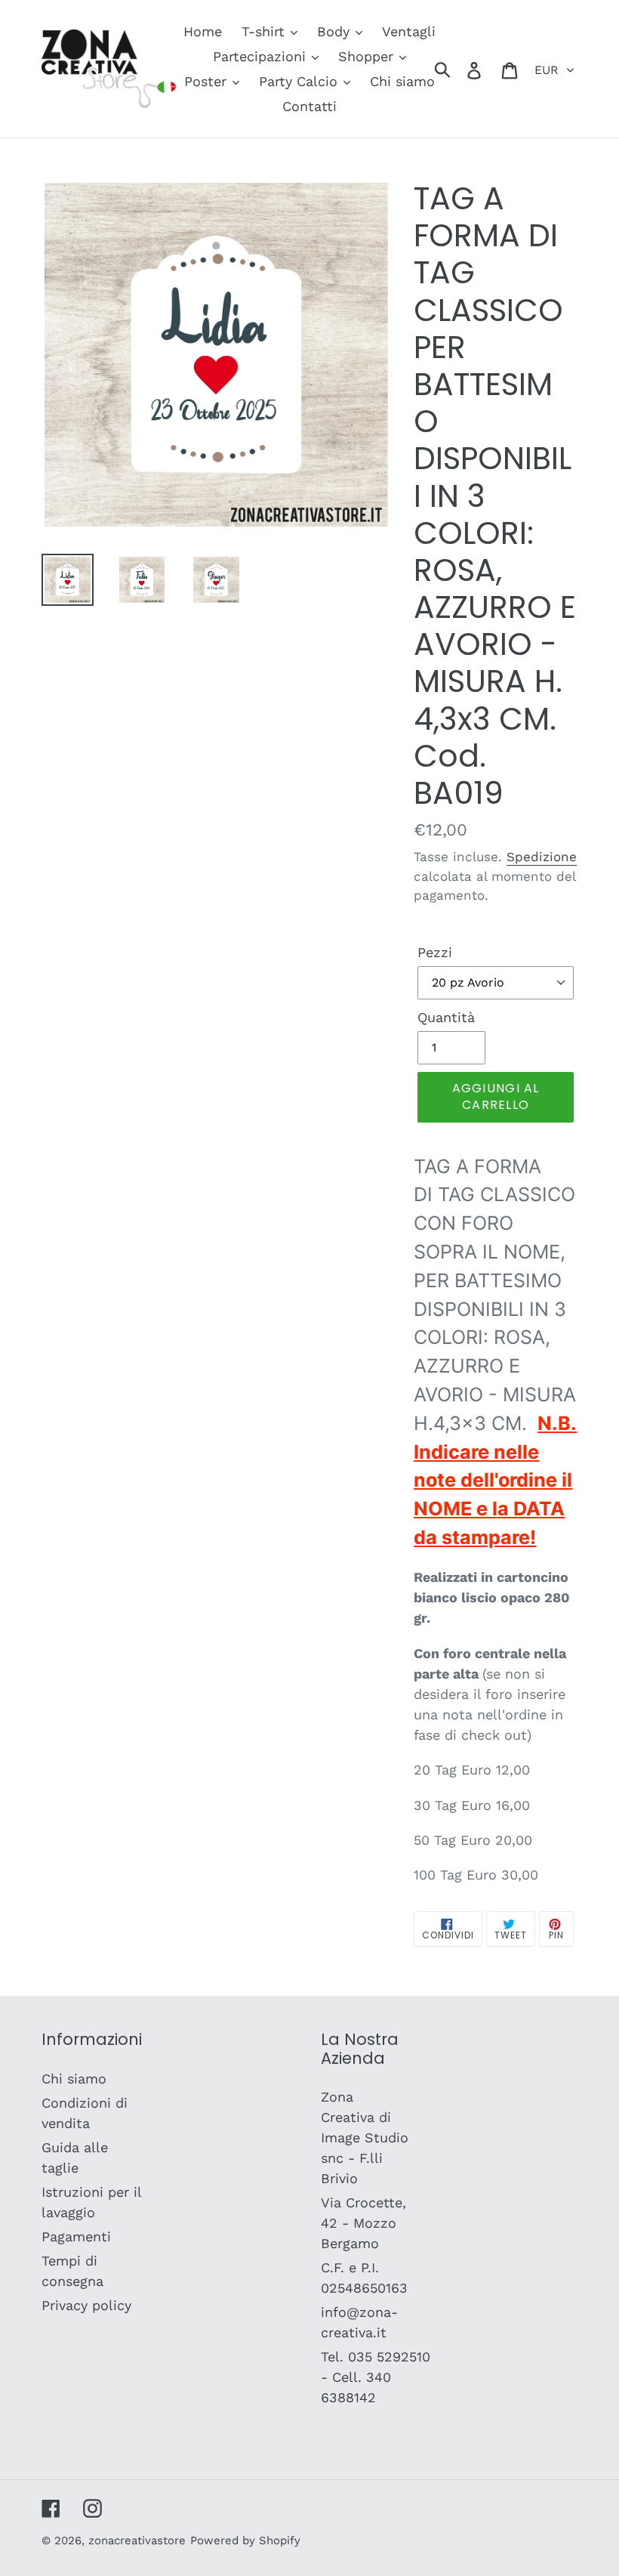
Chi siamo (74, 2079)
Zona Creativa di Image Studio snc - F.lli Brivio (365, 2137)
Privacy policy (86, 2305)
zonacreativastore (137, 2540)
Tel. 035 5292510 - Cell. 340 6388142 (376, 2377)
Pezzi (435, 952)
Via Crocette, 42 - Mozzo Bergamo (363, 2223)
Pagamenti (76, 2236)
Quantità (446, 1017)
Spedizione (542, 857)
